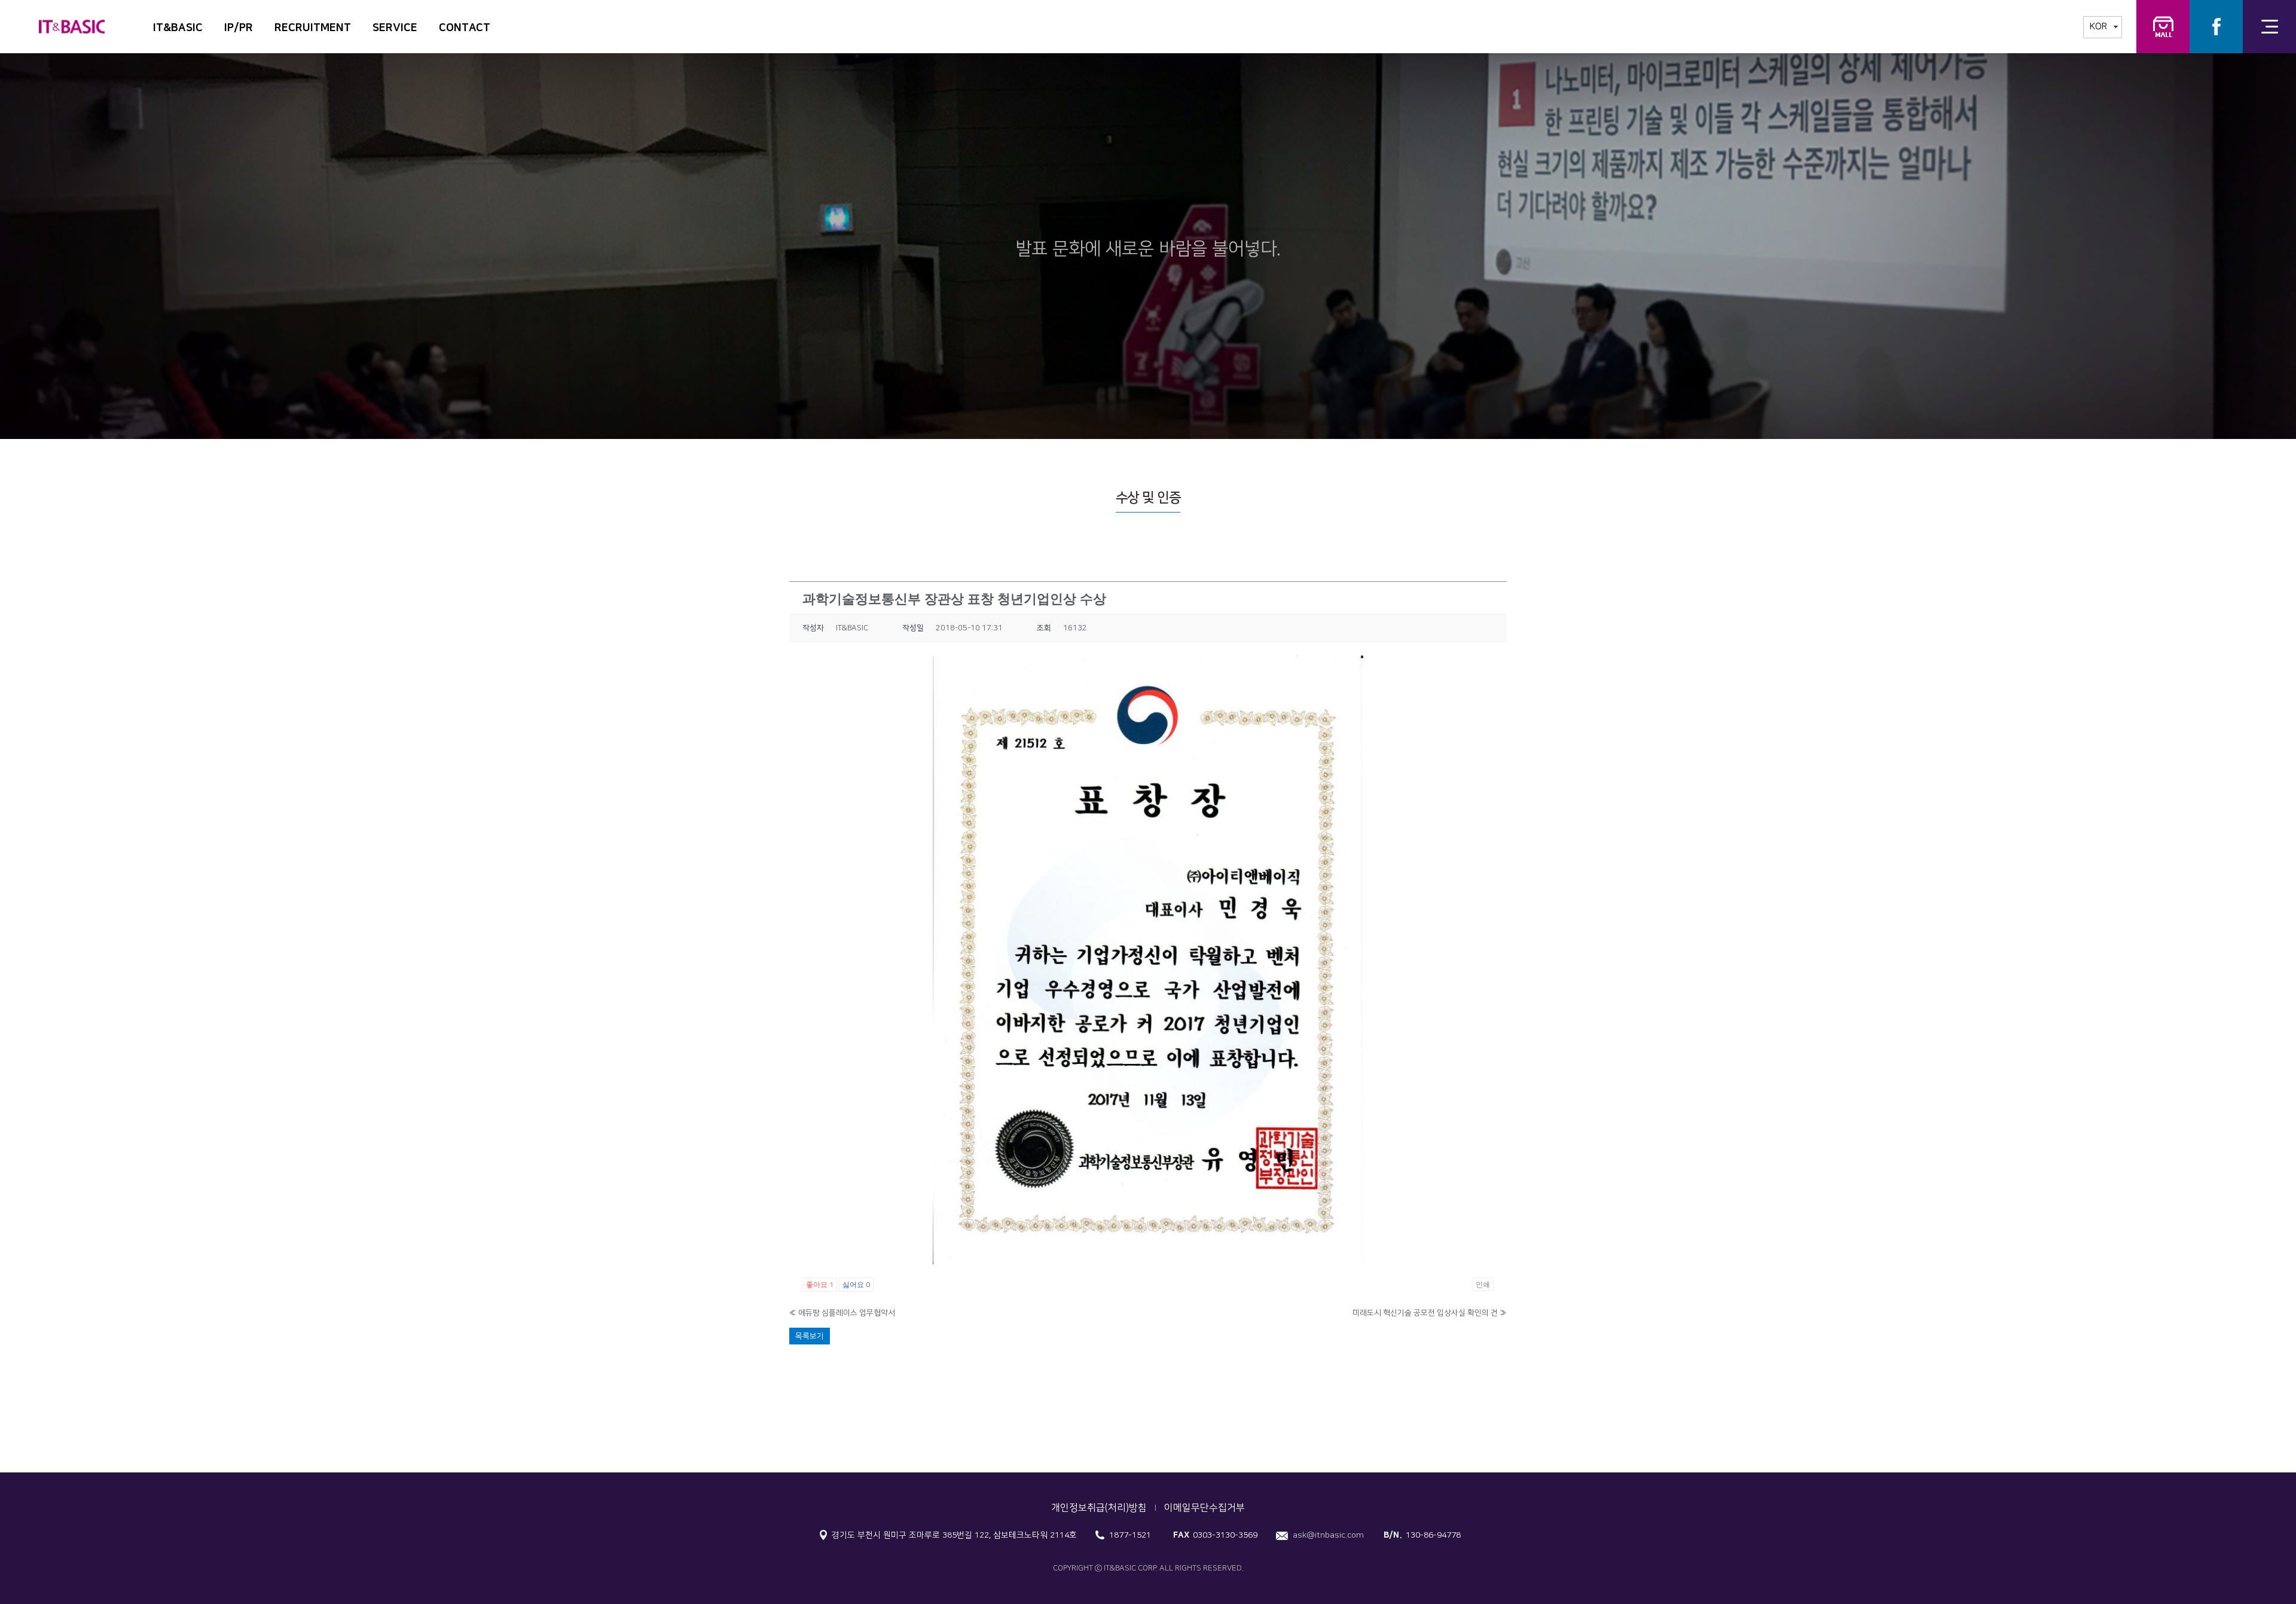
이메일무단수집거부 (1205, 1508)
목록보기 (810, 1336)
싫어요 (856, 1284)
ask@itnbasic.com (1328, 1535)
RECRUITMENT (313, 28)
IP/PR (239, 28)
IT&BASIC (178, 28)
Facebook (2216, 27)
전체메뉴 (2269, 27)
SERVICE (395, 28)
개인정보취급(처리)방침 (1099, 1508)
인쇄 (1483, 1284)
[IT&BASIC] (72, 20)
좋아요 (820, 1284)
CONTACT (465, 28)
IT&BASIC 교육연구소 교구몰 (2163, 27)
